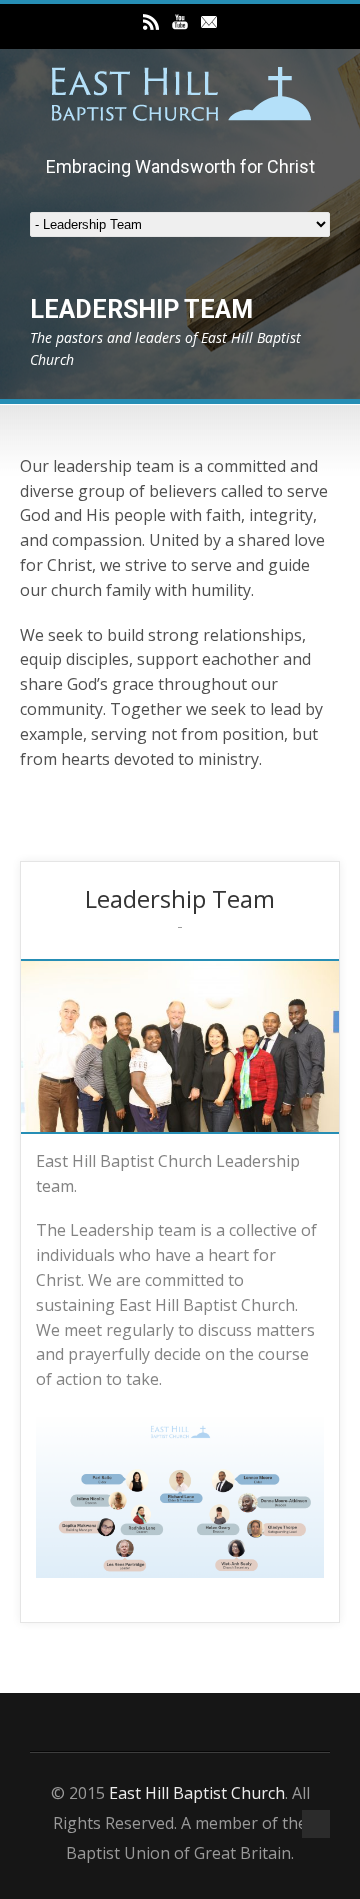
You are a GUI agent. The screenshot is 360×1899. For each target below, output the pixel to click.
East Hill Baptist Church (197, 1793)
